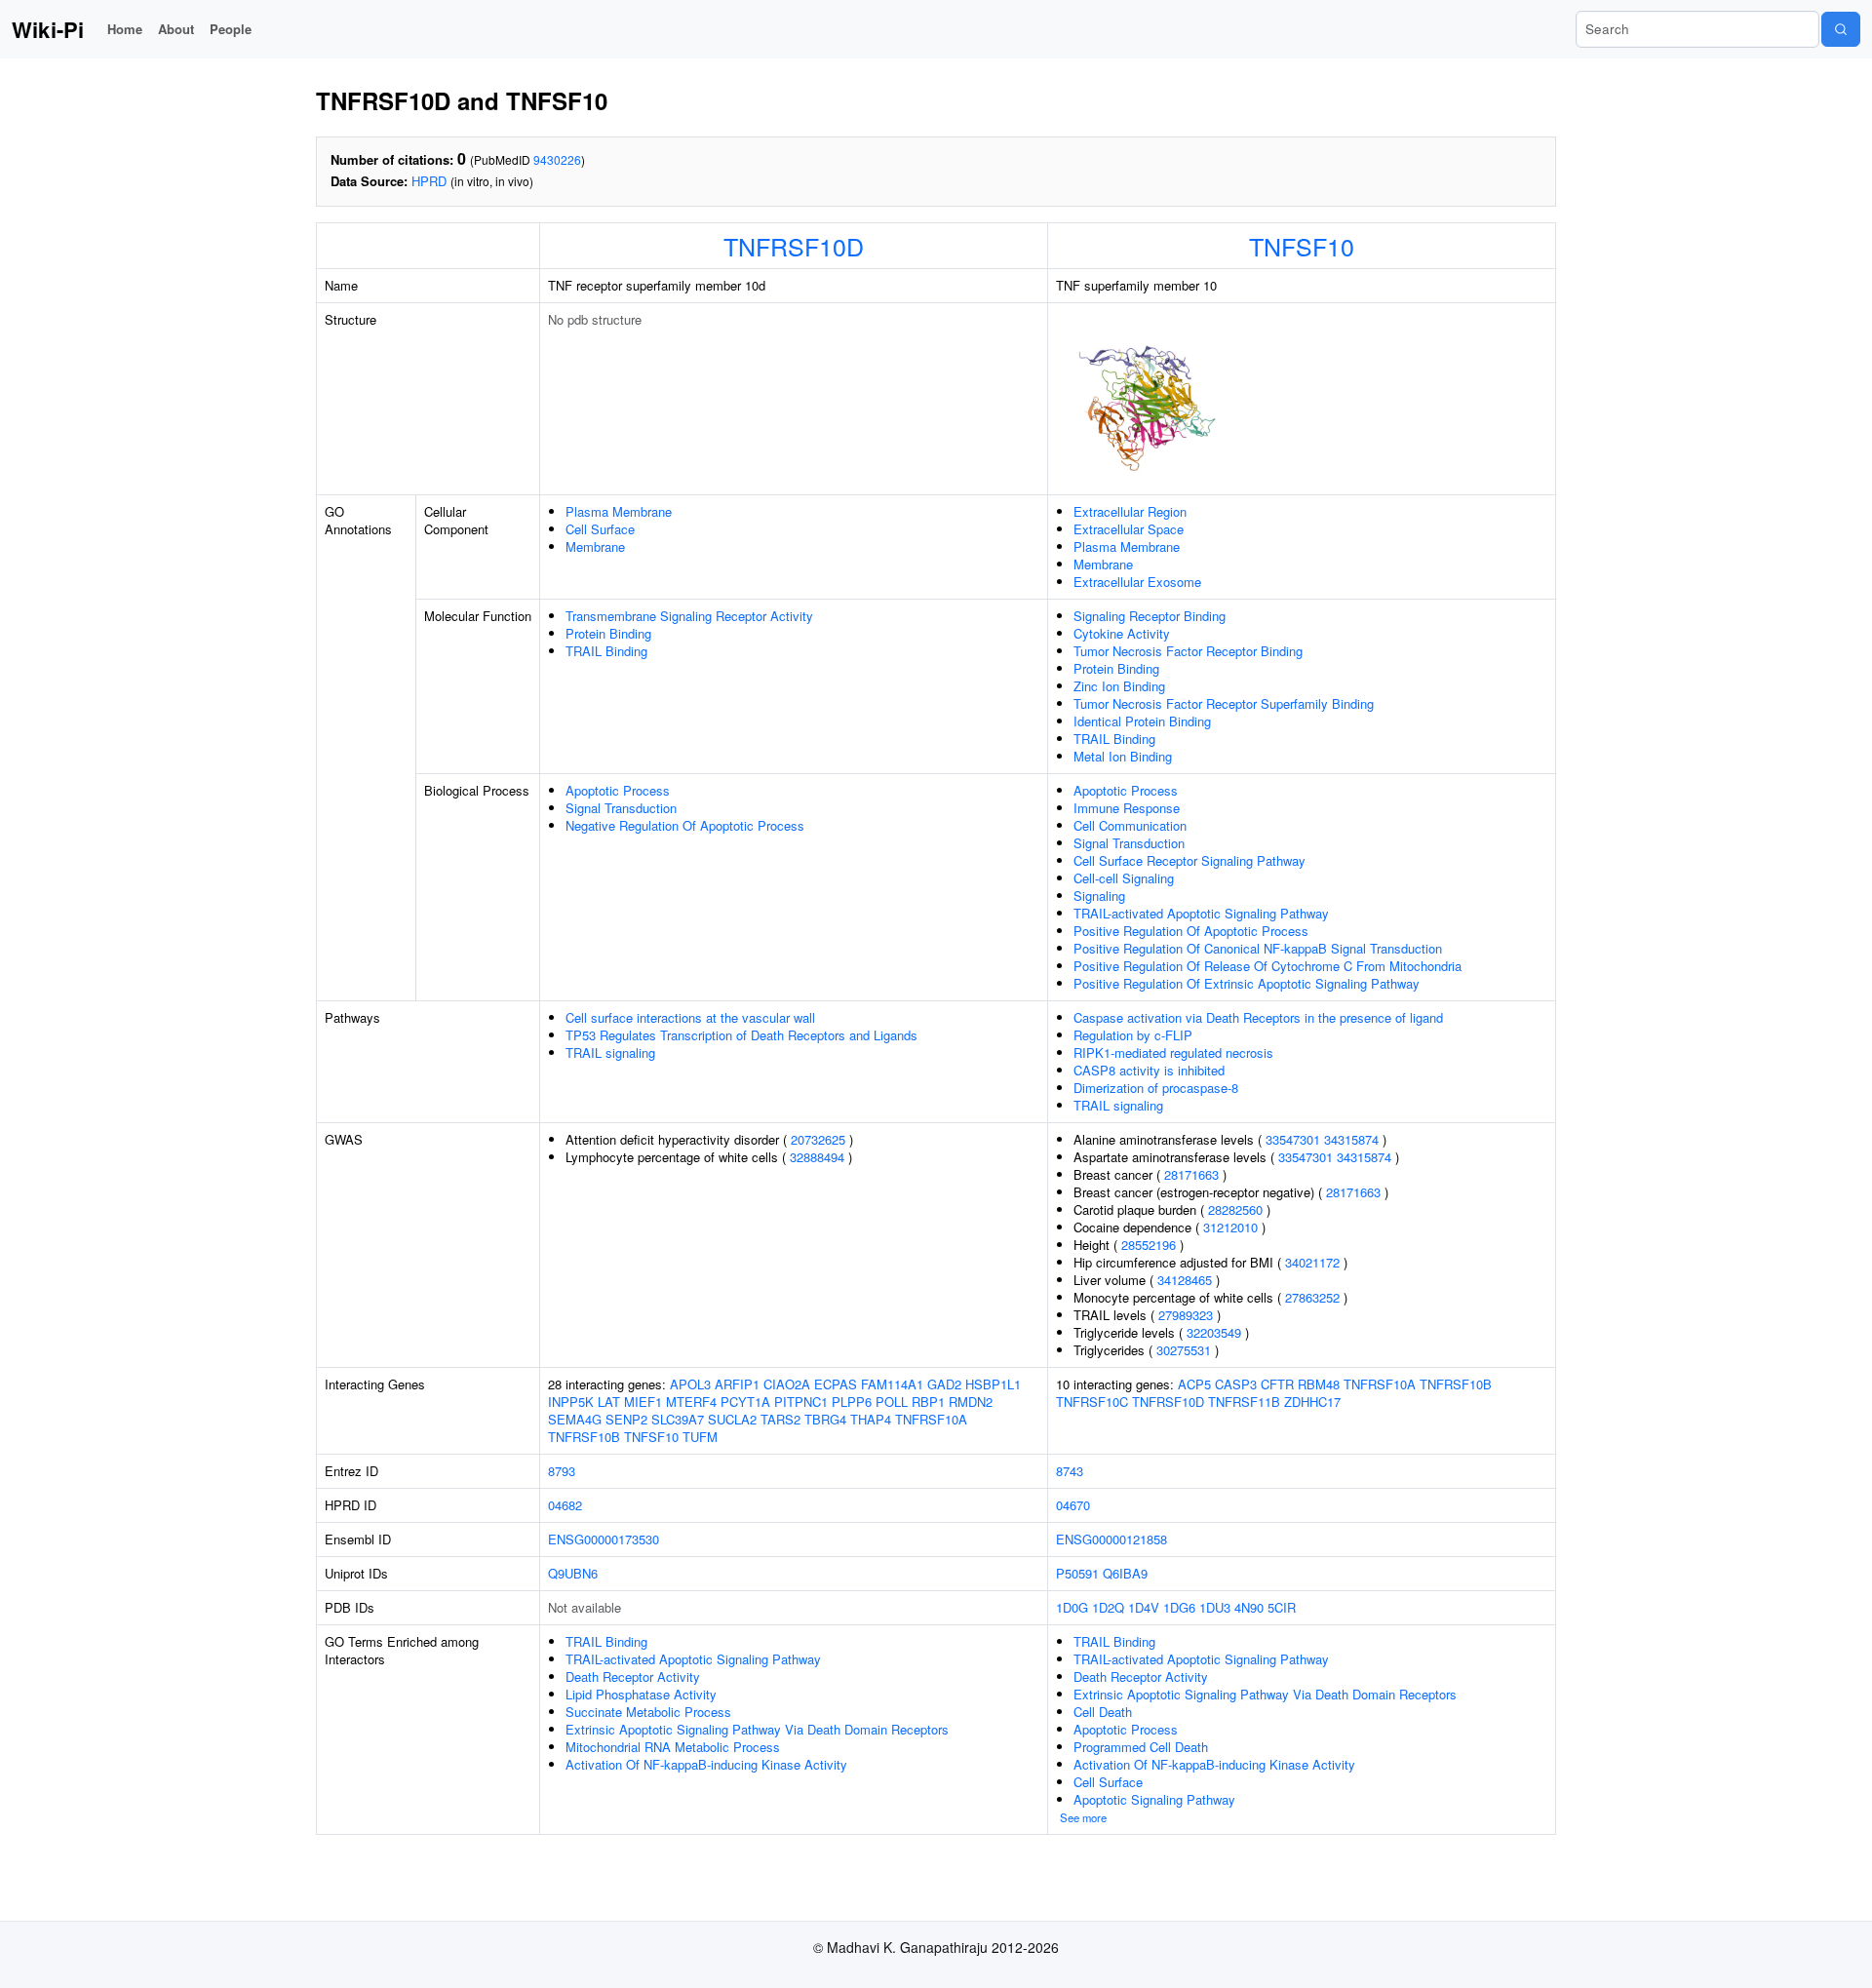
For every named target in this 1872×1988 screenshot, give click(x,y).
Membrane (595, 546)
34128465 (1185, 1280)
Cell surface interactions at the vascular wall (690, 1017)
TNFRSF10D (794, 246)
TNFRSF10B (584, 1437)
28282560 (1235, 1209)
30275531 (1184, 1350)
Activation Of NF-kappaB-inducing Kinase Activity (706, 1764)
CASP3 (1236, 1384)
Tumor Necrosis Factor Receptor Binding (1188, 651)
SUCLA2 (732, 1419)
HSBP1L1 (993, 1384)
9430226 (557, 159)
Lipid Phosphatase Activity (641, 1694)
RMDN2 (971, 1402)
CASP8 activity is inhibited (1149, 1070)
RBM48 (1319, 1384)
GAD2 (944, 1384)
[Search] (1841, 29)
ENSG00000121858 (1111, 1539)
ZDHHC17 (1312, 1402)
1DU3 (1215, 1607)
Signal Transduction (621, 808)
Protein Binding (608, 633)
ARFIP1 (737, 1384)
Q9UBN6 (573, 1573)
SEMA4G (575, 1419)
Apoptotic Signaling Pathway (1154, 1799)
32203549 (1214, 1332)
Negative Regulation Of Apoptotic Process (685, 825)
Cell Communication (1130, 825)
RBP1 (928, 1402)
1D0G (1072, 1607)
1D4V (1144, 1607)
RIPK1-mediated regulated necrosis (1173, 1052)
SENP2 (626, 1419)
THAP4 (871, 1419)
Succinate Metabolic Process (648, 1712)
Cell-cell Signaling (1124, 878)
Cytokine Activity (1122, 633)
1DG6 (1179, 1607)
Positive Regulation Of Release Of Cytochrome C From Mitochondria (1267, 966)
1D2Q (1108, 1607)
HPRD (429, 181)
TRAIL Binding (606, 651)
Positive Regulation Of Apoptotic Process (1191, 931)
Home (125, 29)
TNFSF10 (1302, 246)
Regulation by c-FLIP (1133, 1035)
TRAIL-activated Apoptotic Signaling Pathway (1201, 913)
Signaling (1099, 896)
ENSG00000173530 (604, 1539)
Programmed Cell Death (1141, 1747)
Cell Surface (600, 529)
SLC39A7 (678, 1419)
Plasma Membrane (619, 511)
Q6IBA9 (1125, 1573)
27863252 (1312, 1297)
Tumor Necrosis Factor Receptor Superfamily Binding (1224, 703)
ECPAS (836, 1384)
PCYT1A (745, 1402)
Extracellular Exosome (1137, 582)
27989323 (1186, 1315)
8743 (1070, 1471)
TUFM (700, 1437)
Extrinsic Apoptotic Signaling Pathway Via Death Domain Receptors (757, 1729)
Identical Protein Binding (1142, 721)
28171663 (1191, 1174)
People (231, 29)
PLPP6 (852, 1402)
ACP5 (1194, 1384)
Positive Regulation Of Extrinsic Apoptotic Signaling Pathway (1247, 983)
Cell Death (1103, 1712)
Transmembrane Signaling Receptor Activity (689, 616)
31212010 (1230, 1227)
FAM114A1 (892, 1384)
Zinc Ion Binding (1119, 686)
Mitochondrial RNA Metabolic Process (673, 1747)
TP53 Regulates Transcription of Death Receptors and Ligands (741, 1035)
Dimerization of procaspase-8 (1156, 1088)
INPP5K (571, 1402)
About (176, 29)
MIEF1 (643, 1402)
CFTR (1277, 1384)
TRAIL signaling (610, 1052)
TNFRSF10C (1092, 1402)
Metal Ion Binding (1123, 756)
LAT (609, 1402)
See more (1083, 1817)
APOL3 (690, 1384)
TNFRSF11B (1244, 1402)
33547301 (1293, 1139)
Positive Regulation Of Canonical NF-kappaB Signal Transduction (1258, 948)
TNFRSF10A (931, 1419)
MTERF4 (691, 1402)
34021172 (1312, 1262)
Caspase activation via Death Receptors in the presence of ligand (1258, 1017)
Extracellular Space (1129, 529)
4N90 (1249, 1607)
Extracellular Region (1130, 511)
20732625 (818, 1139)
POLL (892, 1402)
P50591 (1077, 1573)
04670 (1073, 1505)
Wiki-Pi (48, 29)
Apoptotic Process (618, 790)
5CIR (1282, 1607)
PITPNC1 (801, 1402)
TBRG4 (825, 1419)
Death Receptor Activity (633, 1676)
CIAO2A (787, 1384)
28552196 (1149, 1245)
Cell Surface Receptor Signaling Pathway (1189, 860)
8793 (562, 1471)
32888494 (817, 1157)
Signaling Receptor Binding (1150, 616)
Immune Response (1127, 808)
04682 (565, 1505)
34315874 (1351, 1139)
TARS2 (780, 1419)
